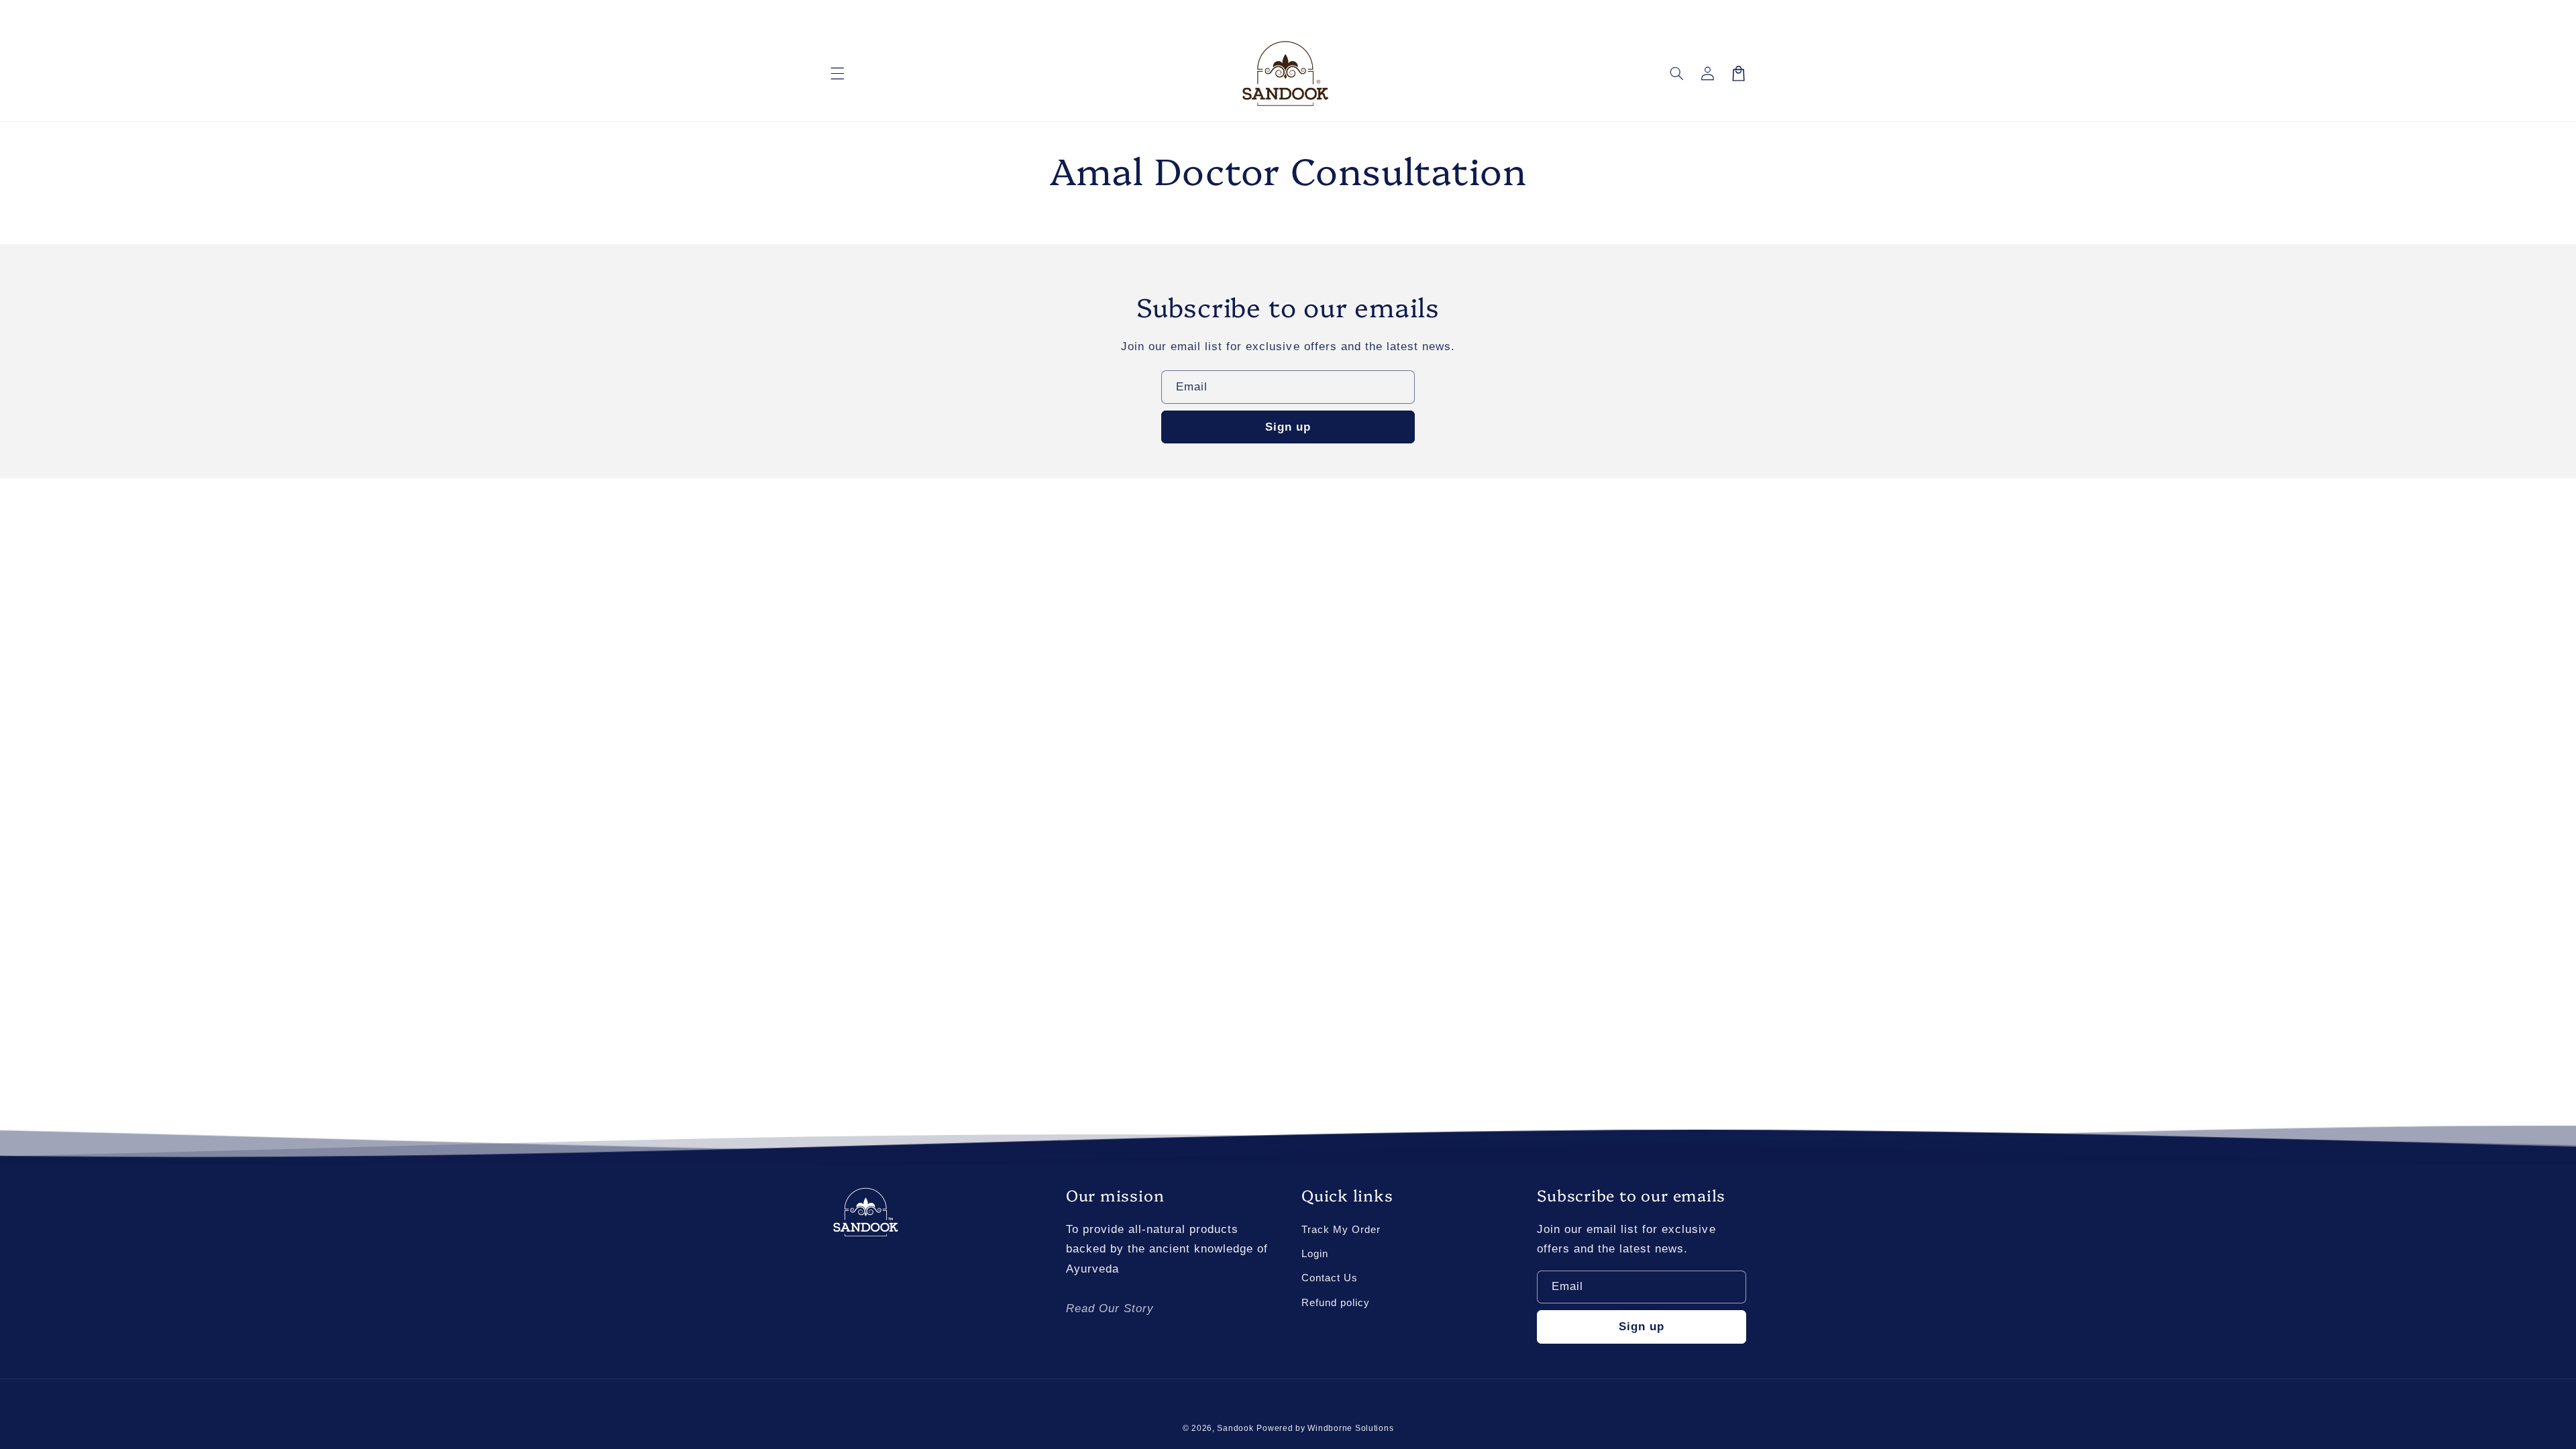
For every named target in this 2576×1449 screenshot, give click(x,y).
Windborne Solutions (1350, 1428)
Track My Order (1341, 1230)
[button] (837, 73)
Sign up (1288, 427)
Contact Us (1330, 1278)
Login (1315, 1254)
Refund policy (1336, 1303)
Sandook (1235, 1428)
